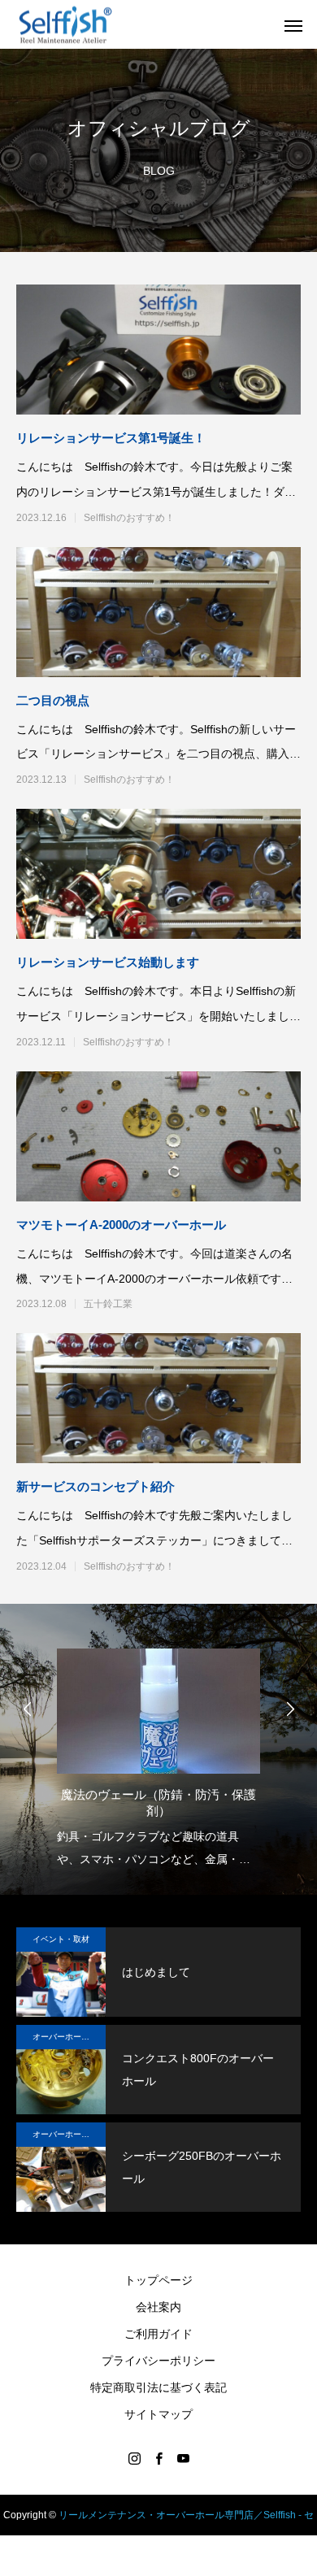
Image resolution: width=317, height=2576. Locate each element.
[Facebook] (158, 2458)
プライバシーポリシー (158, 2361)
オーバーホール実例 (69, 2037)
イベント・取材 (61, 1939)
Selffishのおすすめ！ (129, 518)
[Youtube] (183, 2458)
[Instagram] (134, 2458)
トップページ (158, 2280)
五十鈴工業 (108, 1304)
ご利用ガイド (158, 2334)
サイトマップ (158, 2414)
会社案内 (158, 2307)
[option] (158, 1753)
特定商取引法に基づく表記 (158, 2387)
